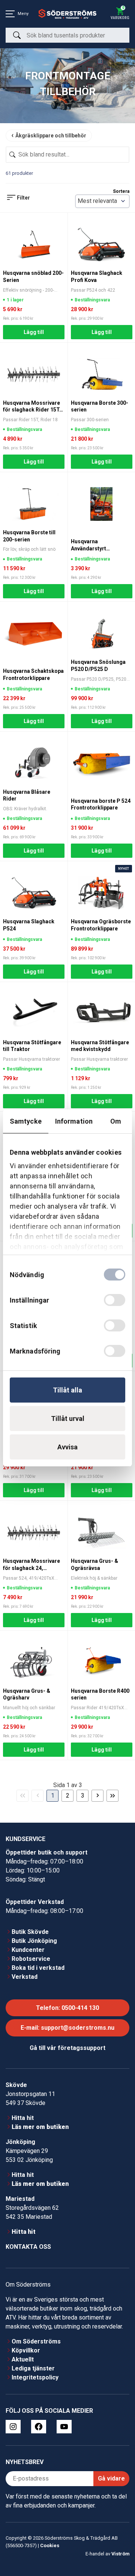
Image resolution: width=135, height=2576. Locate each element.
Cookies (50, 2545)
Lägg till (34, 332)
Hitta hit (23, 2118)
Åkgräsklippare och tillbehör (51, 136)
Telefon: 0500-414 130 (67, 2008)
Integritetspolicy (35, 2377)
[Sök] (17, 35)
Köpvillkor (26, 2350)
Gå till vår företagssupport (67, 2048)
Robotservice (31, 1959)
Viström (120, 2554)
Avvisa (67, 1447)
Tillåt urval (68, 1418)
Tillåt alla (67, 1390)
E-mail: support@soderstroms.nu (67, 2028)
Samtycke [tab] (26, 1121)
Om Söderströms (36, 2341)
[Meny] (10, 14)
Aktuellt (23, 2359)
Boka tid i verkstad (38, 1968)
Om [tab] (116, 1121)
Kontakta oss (28, 2247)
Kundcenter (28, 1950)
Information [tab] (74, 1121)
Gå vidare (111, 2478)
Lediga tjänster (33, 2368)
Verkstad (25, 1977)
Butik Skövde (30, 1932)
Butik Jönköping (34, 1941)
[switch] (115, 1300)
